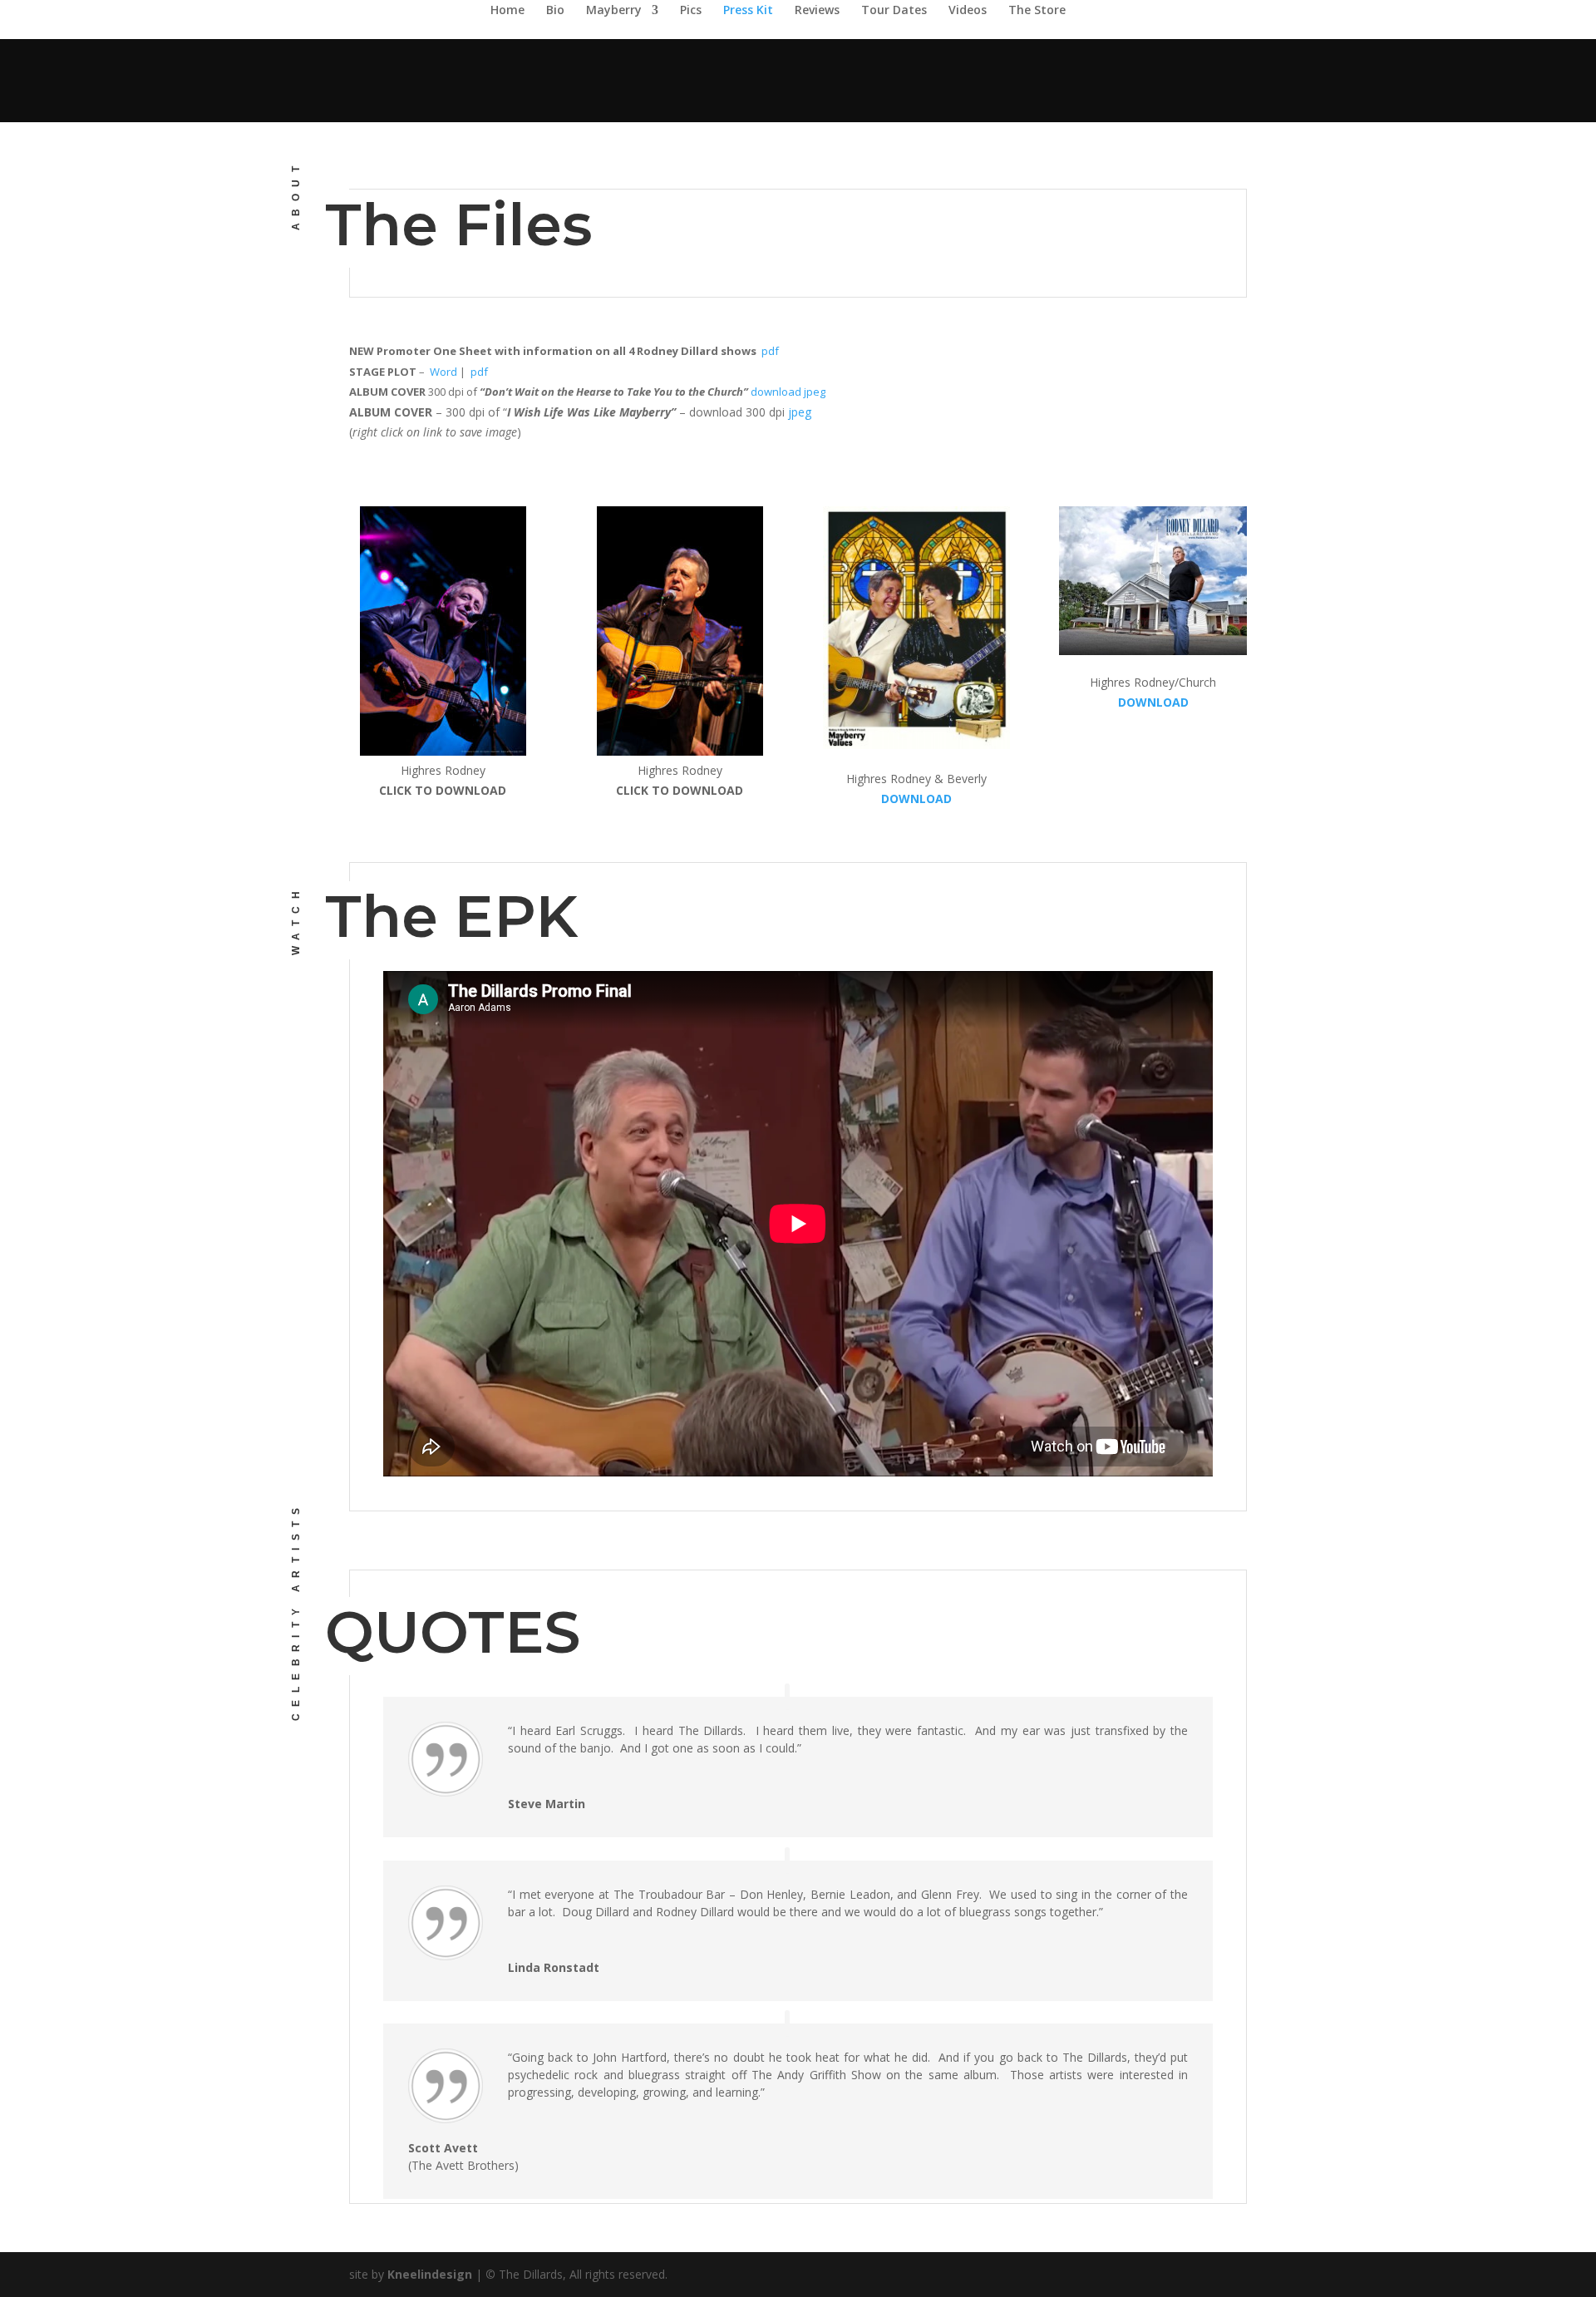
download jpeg (788, 392)
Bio (555, 11)
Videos (968, 11)
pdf (770, 351)
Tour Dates (894, 11)
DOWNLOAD (916, 799)
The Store (1037, 11)
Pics (691, 11)
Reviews (817, 11)
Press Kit (748, 11)
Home (507, 11)
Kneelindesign (430, 2274)
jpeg (800, 412)
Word (443, 372)
